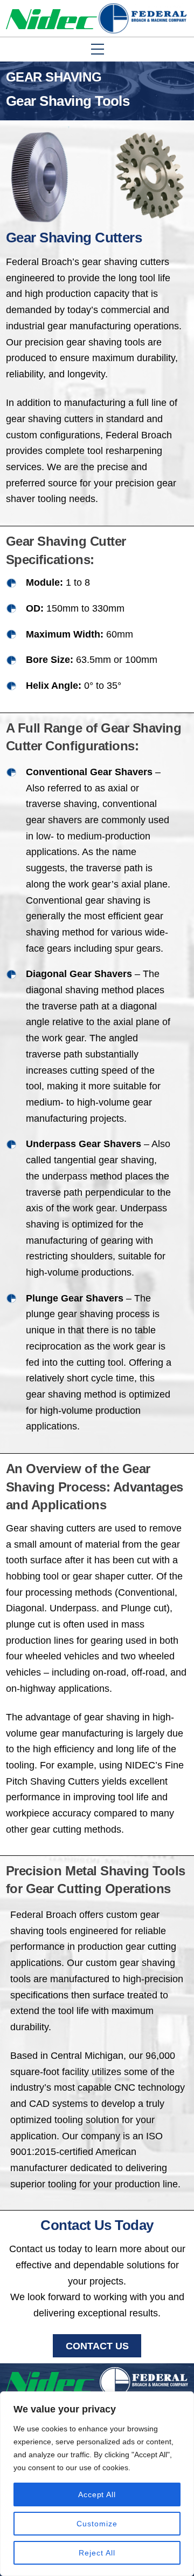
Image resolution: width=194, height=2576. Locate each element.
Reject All (97, 2553)
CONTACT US (97, 2346)
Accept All (97, 2494)
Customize (97, 2524)
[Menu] (182, 79)
